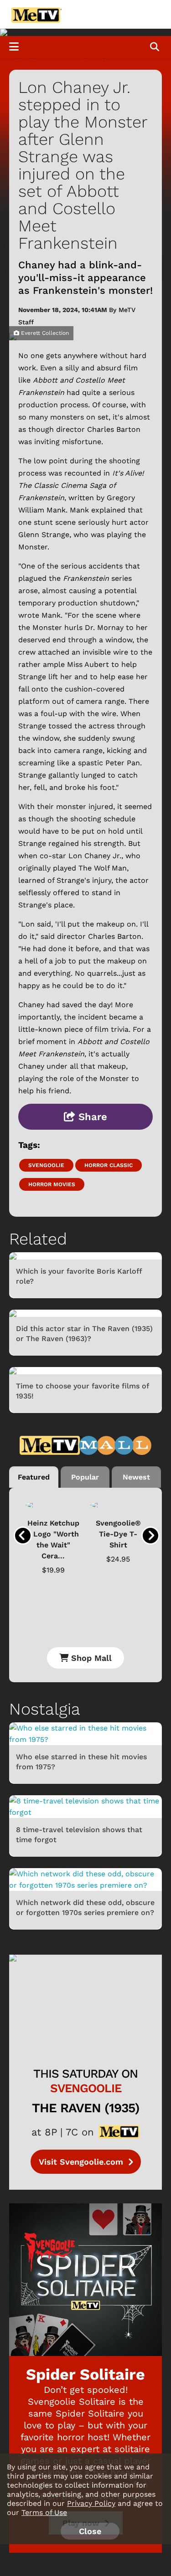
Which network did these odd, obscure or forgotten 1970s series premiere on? (85, 1908)
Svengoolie (46, 1165)
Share (91, 1117)
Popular (85, 1477)
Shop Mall (90, 1658)
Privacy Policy (91, 2503)
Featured (34, 1477)
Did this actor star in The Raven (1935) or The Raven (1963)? (84, 1334)
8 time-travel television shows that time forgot (79, 1835)
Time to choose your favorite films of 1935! (82, 1391)
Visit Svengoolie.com (82, 2162)
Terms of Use (44, 2512)
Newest (136, 1477)
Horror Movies (52, 1184)
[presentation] (23, 1536)
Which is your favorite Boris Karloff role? (79, 1276)
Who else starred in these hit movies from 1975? (81, 1762)
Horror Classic (109, 1165)
